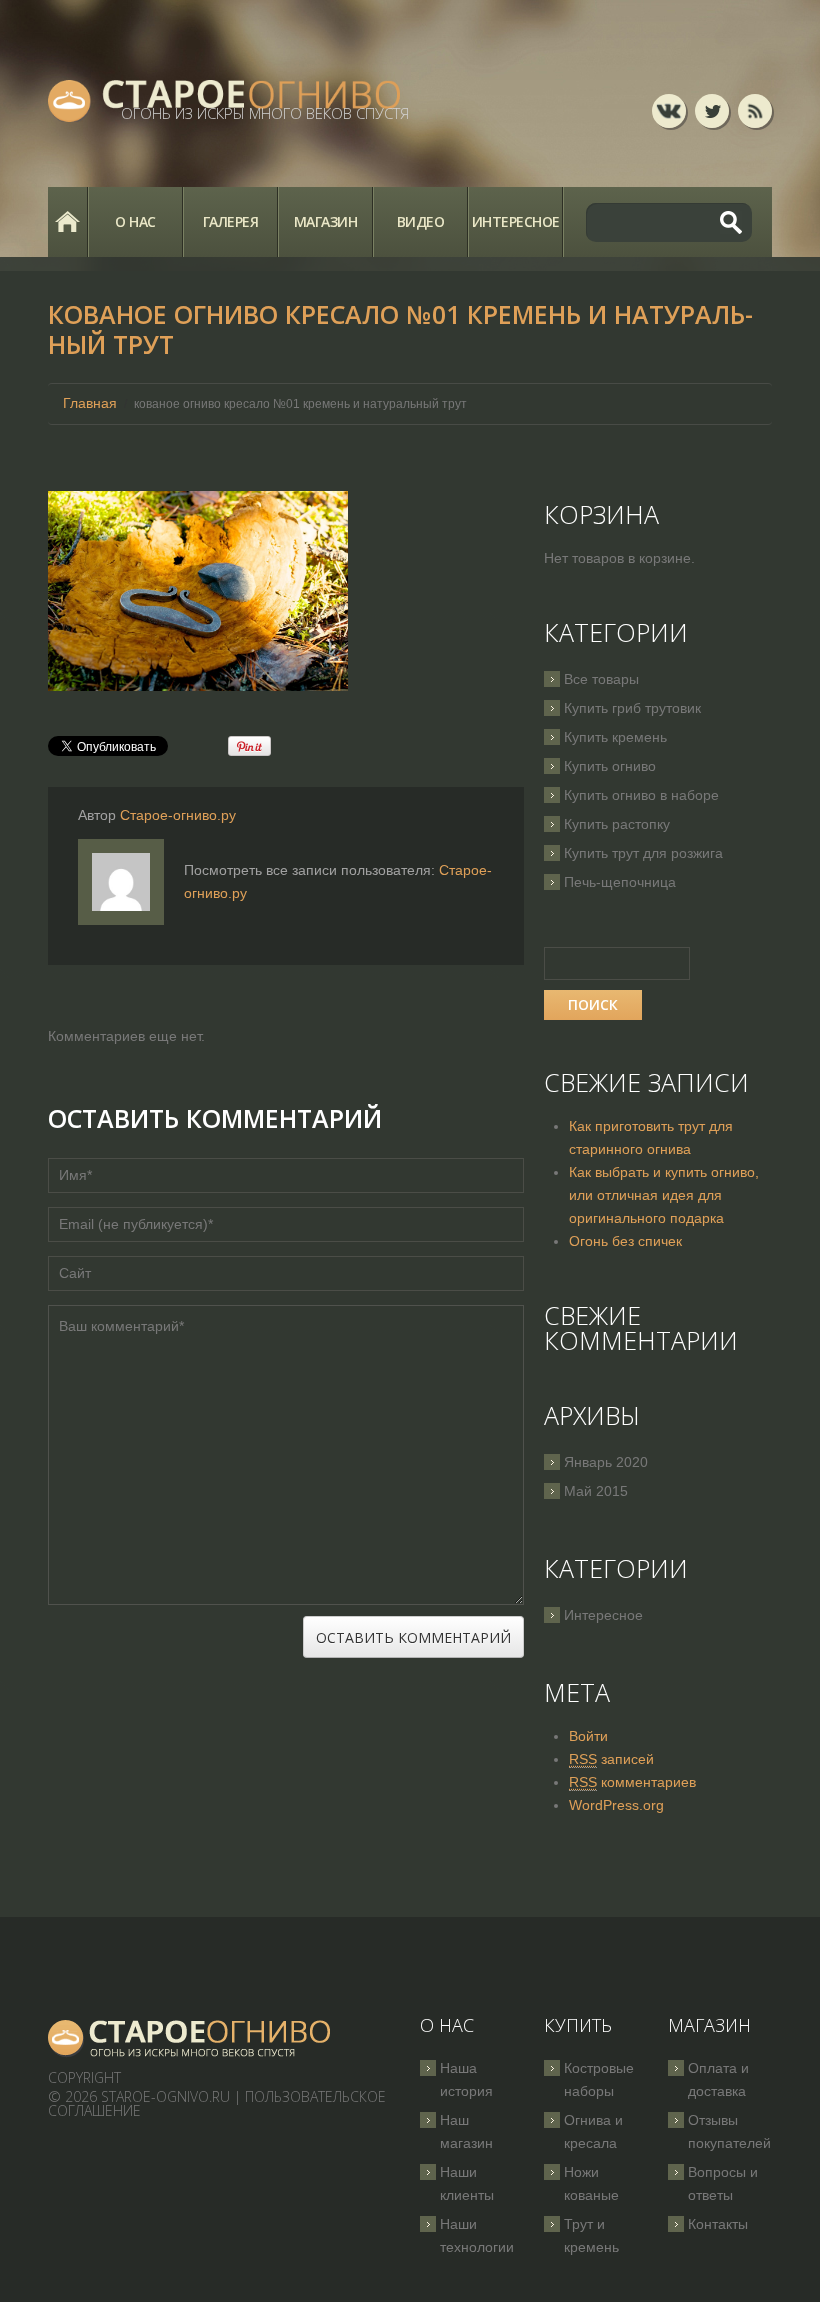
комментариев (632, 1782)
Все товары (601, 679)
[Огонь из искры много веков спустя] (189, 2038)
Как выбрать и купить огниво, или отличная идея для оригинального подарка (664, 1195)
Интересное (516, 221)
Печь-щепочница (620, 882)
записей (611, 1759)
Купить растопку (617, 824)
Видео (421, 221)
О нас (135, 221)
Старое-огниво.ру (178, 815)
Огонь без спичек (625, 1241)
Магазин (326, 221)
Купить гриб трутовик (632, 708)
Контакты (718, 2224)
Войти (588, 1736)
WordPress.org (616, 1805)
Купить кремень (615, 737)
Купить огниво (610, 766)
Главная (67, 222)
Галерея (231, 221)
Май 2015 (596, 1491)
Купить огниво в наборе (641, 795)
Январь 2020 (606, 1462)
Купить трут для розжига (643, 853)
